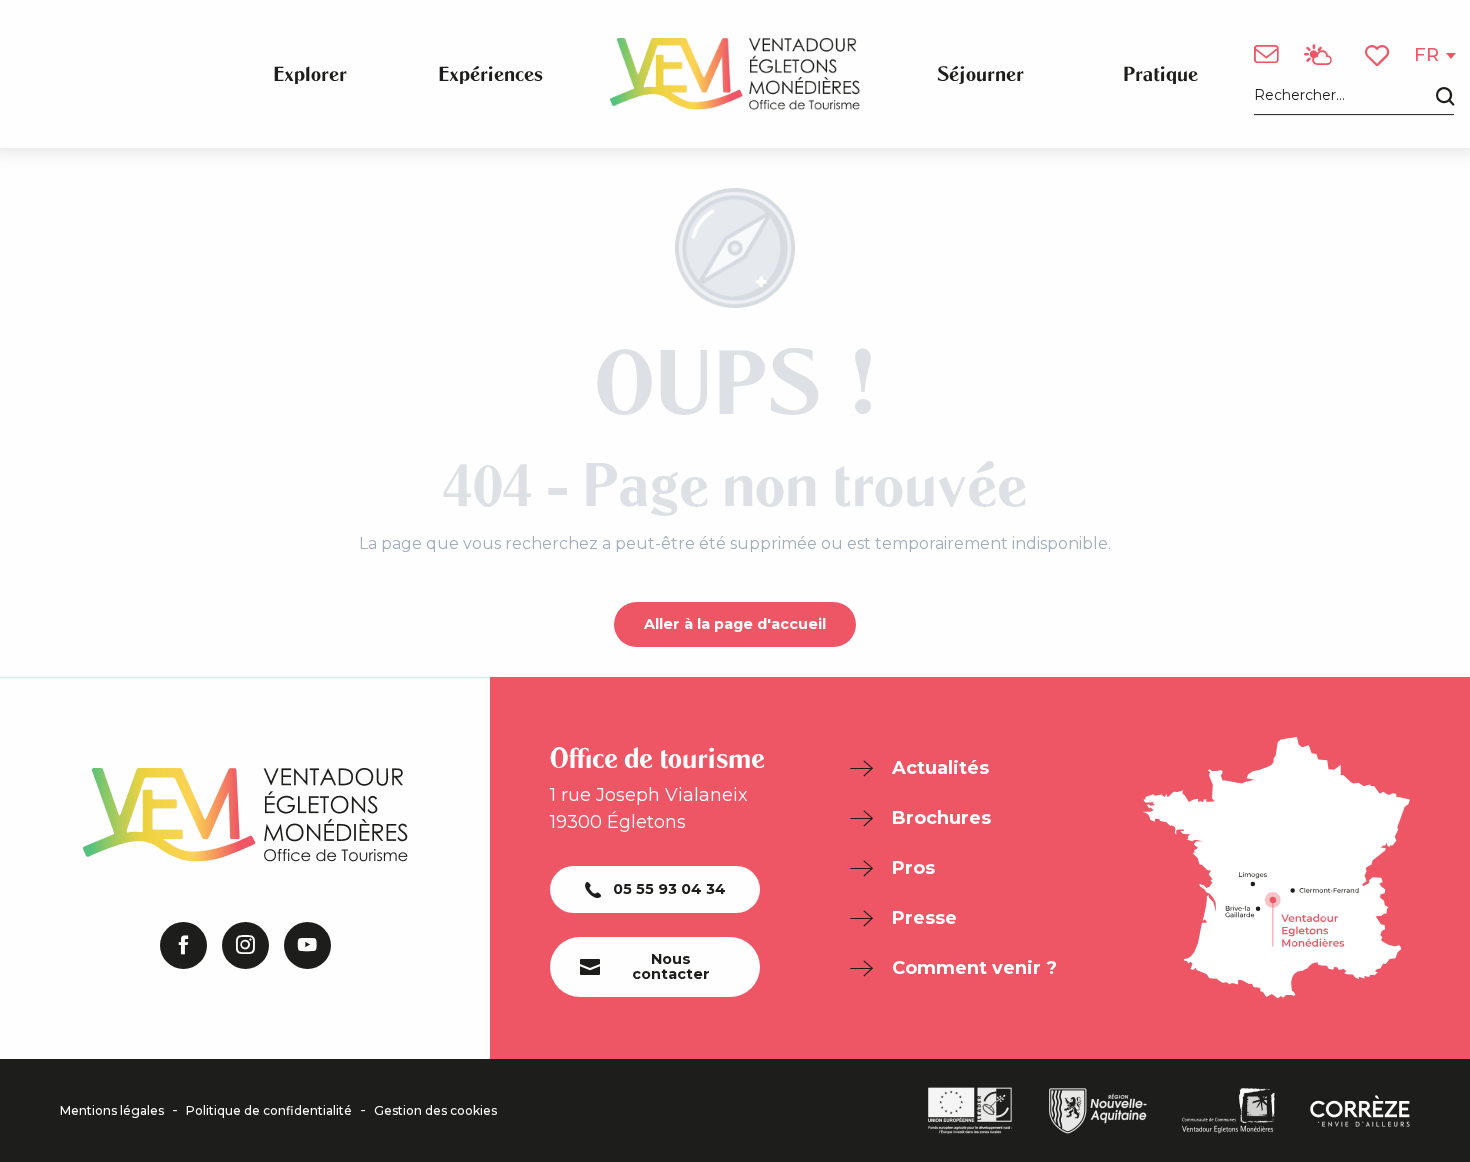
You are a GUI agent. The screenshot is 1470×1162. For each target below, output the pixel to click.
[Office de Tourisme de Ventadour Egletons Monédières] (735, 74)
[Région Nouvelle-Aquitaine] (1098, 1111)
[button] (1354, 96)
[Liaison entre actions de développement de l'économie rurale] (970, 1110)
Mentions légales (112, 1111)
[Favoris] (1379, 55)
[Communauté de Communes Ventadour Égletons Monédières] (1228, 1111)
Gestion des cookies (435, 1111)
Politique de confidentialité (269, 1111)
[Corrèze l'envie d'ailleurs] (1360, 1111)
